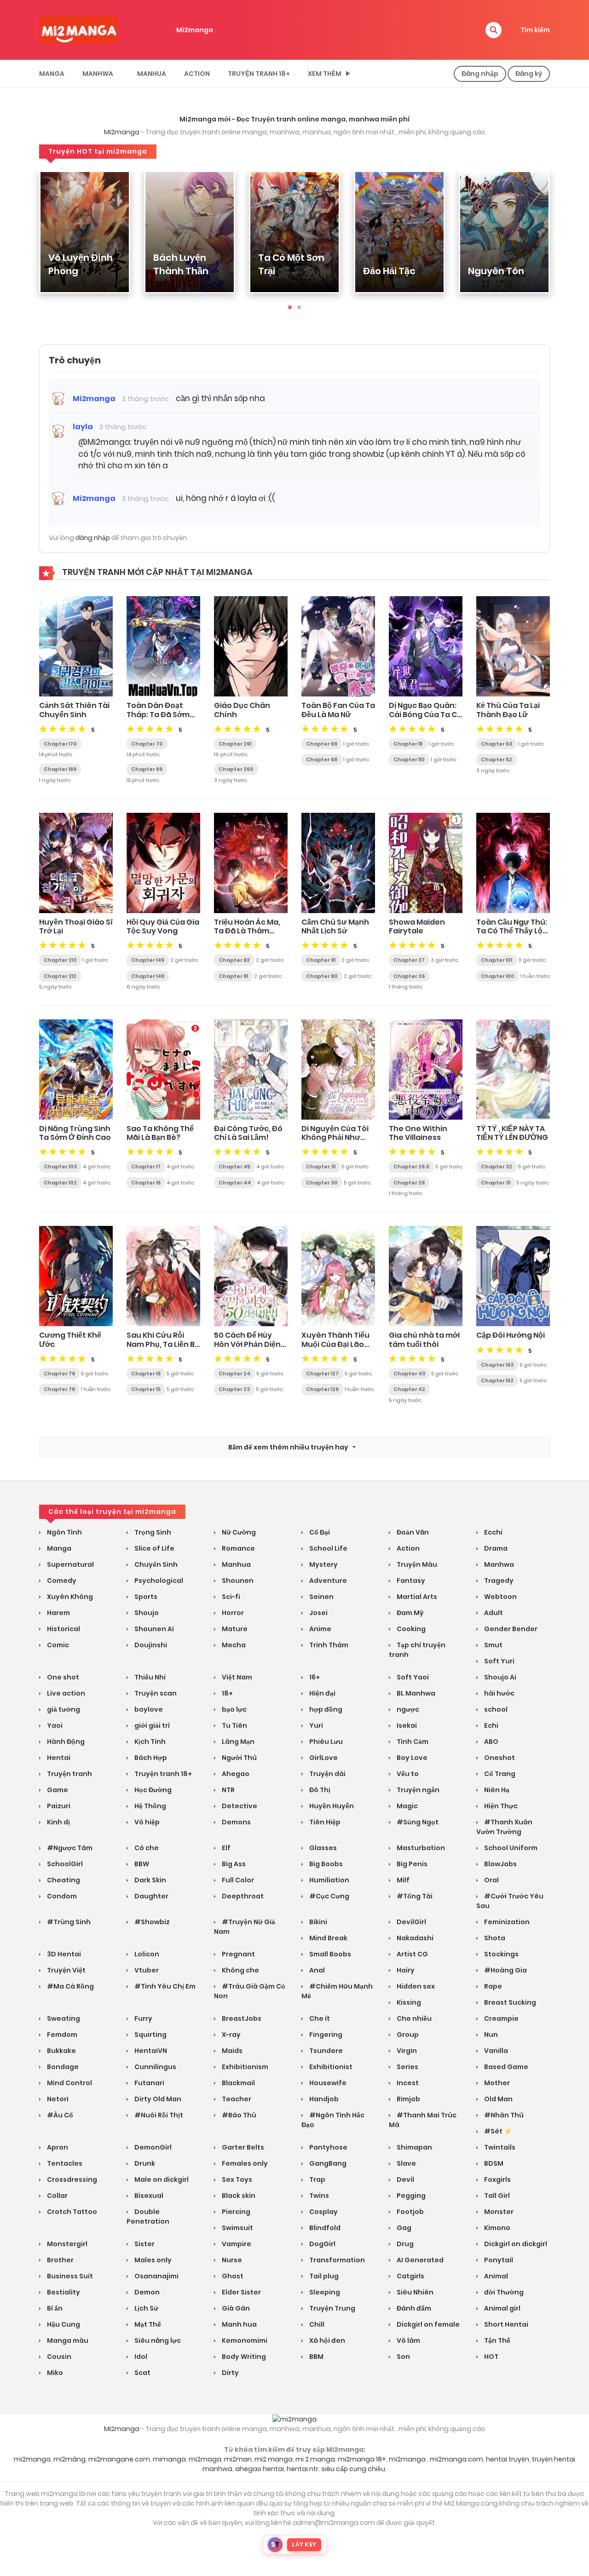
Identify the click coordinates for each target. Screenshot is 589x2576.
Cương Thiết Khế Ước (70, 1340)
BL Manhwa (415, 1693)
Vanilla (495, 2051)
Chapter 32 (497, 1167)
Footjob (410, 2212)
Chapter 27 (409, 960)
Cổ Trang (499, 1774)
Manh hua (239, 2324)
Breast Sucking (509, 2002)
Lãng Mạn (237, 1742)
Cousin (58, 2357)
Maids (231, 2051)
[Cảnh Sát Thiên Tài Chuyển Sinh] (76, 646)
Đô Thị (319, 1790)
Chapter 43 (409, 1374)
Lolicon (146, 1954)
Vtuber (146, 1970)
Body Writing (243, 2357)
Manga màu (67, 2340)
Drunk (144, 2163)
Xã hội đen (326, 2340)
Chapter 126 (322, 1389)
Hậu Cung (63, 2324)
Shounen (237, 1581)
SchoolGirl (64, 1864)
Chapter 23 (234, 1389)
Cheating (63, 1880)
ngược (407, 1709)
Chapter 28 (409, 1183)
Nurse (231, 2260)
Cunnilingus (155, 2067)
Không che (240, 1970)
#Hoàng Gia (505, 1970)
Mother (496, 2083)
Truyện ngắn (417, 1790)
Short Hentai (505, 2324)
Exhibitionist (330, 2067)
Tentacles (64, 2163)
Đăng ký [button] (529, 74)
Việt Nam (236, 1677)
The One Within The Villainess (418, 1133)
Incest (407, 2083)
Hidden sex (415, 1986)
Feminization (506, 1922)
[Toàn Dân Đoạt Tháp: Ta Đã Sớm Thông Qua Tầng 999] (163, 646)
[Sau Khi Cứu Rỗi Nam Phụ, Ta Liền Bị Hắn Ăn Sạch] (163, 1276)
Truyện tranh (69, 1774)
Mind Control (69, 2083)
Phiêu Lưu (325, 1742)
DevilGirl (411, 1922)
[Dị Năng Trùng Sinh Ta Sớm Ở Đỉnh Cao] (76, 1069)
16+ (314, 1677)
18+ (227, 1693)
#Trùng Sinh (68, 1922)
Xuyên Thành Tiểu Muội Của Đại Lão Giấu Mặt (335, 1344)
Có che (146, 1848)
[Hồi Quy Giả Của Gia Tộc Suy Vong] (163, 862)
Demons (236, 1822)
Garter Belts (242, 2147)
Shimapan (414, 2147)
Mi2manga (195, 30)
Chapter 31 (321, 1167)
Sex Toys (236, 2179)
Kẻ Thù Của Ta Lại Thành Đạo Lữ (508, 710)
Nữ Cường (238, 1532)
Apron (57, 2147)
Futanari (149, 2083)
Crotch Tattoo (71, 2212)
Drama (495, 1548)
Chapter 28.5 (411, 1167)
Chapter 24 (234, 1374)
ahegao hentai (260, 2469)
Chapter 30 (322, 1183)
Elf (225, 1848)
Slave (406, 2163)
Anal (316, 1970)
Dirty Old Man (157, 2099)
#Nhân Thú (503, 2115)
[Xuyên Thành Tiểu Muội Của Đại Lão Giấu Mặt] (338, 1276)
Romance (238, 1548)
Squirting (150, 2035)
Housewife (327, 2083)
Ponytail (498, 2260)
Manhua (152, 74)
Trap (317, 2179)
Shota (494, 1938)
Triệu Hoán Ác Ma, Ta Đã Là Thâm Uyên (247, 931)
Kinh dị (58, 1822)
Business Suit (69, 2276)
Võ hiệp (146, 1822)
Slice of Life (154, 1548)
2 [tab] (299, 308)
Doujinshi (150, 1645)
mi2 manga (274, 2459)
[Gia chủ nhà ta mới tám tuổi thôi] (426, 1276)
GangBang (327, 2163)
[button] (494, 30)
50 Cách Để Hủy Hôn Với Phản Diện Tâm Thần (247, 1344)
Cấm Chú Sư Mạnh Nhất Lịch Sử (335, 926)
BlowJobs (500, 1864)
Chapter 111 (408, 744)
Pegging (410, 2196)
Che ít (319, 2018)
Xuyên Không (69, 1597)
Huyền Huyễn (331, 1806)
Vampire (236, 2244)
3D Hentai (63, 1954)
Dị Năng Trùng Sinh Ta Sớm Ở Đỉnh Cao (75, 1133)
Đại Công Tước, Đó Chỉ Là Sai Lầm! (248, 1133)
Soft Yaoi (412, 1677)
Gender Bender (510, 1629)
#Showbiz (151, 1922)
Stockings (501, 1954)
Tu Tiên (234, 1725)
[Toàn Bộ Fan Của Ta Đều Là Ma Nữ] (338, 646)
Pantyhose (328, 2147)
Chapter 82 (234, 960)
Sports (145, 1597)
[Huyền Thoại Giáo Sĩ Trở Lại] (76, 862)
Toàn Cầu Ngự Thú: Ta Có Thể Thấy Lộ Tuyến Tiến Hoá (512, 931)
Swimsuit (237, 2228)
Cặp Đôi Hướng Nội (511, 1335)
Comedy (61, 1581)
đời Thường (503, 2292)
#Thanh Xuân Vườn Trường (504, 1827)
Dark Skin (150, 1880)
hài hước (499, 1693)
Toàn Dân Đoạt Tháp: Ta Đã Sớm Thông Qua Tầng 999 (158, 719)
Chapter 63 (497, 744)
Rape (492, 1986)
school (495, 1709)
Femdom (61, 2035)
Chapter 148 (148, 976)
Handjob (323, 2099)
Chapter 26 (409, 976)
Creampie (501, 2018)
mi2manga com (456, 2459)
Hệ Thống (150, 1806)
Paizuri (58, 1806)
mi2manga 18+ (362, 2459)
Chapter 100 (498, 976)
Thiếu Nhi (149, 1677)
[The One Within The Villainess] (426, 1069)
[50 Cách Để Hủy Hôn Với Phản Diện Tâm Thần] (251, 1276)
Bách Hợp (150, 1758)
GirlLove (323, 1758)
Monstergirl (66, 2244)
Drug (404, 2244)
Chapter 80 (322, 976)
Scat (142, 2373)
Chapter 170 (60, 744)
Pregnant (238, 1954)
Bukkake (61, 2051)
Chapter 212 (60, 976)
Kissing (408, 2002)
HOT (491, 2357)
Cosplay (323, 2212)
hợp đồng (325, 1709)
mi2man (238, 2459)
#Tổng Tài (414, 1896)
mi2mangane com (119, 2459)
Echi (491, 1725)
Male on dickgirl (161, 2179)
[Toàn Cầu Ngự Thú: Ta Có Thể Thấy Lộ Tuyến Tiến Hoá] (513, 862)
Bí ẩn (54, 2308)
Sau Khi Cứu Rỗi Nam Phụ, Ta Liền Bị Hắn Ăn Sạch (162, 1344)
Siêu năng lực (157, 2340)
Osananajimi (156, 2276)
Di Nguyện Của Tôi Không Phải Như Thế (335, 1137)
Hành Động (65, 1742)
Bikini (318, 1922)
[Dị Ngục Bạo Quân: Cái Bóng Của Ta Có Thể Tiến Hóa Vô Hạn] (426, 646)
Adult (493, 1613)
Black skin (238, 2196)
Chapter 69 (147, 769)
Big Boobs (325, 1864)
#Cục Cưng (329, 1896)
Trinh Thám (328, 1645)
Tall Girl (496, 2196)
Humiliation (329, 1880)
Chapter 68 (322, 759)
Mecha (233, 1645)
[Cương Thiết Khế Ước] (76, 1276)
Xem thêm (325, 74)
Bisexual (148, 2196)
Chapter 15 (146, 1389)
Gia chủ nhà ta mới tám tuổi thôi (424, 1340)
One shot (62, 1677)
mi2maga (205, 2459)
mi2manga (32, 2459)
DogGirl (322, 2244)
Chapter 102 (60, 1183)
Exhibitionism (244, 2067)
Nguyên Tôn (496, 271)
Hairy (405, 1970)
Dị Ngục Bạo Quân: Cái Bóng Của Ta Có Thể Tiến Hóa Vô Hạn (425, 719)
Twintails (499, 2147)
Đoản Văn (412, 1532)
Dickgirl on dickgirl (515, 2244)
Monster (498, 2212)
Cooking (410, 1629)
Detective (239, 1806)
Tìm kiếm (535, 30)
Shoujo (146, 1613)
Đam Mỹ (410, 1613)
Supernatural (70, 1564)
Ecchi (493, 1532)
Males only (152, 2260)
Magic (407, 1806)
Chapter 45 (234, 1167)
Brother (60, 2260)
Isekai (406, 1725)
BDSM (493, 2163)
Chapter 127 (322, 1374)
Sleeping (324, 2292)
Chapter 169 (60, 769)
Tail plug (323, 2276)
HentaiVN (150, 2051)
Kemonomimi (244, 2340)
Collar (57, 2196)
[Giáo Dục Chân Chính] (251, 646)
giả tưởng (63, 1709)
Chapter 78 (59, 1389)
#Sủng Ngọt (417, 1822)
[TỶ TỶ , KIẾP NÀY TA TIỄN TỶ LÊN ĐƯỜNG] (513, 1069)
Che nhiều (413, 2018)
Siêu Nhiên (414, 2292)
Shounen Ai (153, 1629)
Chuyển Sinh (155, 1564)
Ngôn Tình (64, 1532)
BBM (316, 2357)
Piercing (235, 2212)
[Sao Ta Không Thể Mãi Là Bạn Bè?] (163, 1069)
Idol (140, 2357)
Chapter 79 (59, 1374)
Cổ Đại (319, 1532)
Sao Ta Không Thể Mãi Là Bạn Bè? (160, 1133)
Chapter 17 (146, 1167)
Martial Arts (416, 1597)
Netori (57, 2099)
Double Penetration (148, 2217)
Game (57, 1790)
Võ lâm (408, 2340)
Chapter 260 (236, 769)
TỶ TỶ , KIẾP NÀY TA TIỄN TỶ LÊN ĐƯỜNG (512, 1133)
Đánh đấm (413, 2308)
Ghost (232, 2276)
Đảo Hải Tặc (389, 271)
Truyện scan (155, 1693)
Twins (318, 2196)
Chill (316, 2324)
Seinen (321, 1597)
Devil (405, 2179)
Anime (320, 1629)
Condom (61, 1896)
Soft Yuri (499, 1661)
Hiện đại (322, 1693)
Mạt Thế (147, 2324)
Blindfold (324, 2228)
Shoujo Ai (499, 1677)
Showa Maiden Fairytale (417, 926)
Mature (234, 1629)
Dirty (230, 2373)
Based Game (505, 2067)
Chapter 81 (233, 976)
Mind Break (328, 1938)
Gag (403, 2228)
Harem (58, 1613)
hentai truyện (508, 2459)
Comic (57, 1645)
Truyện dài (327, 1774)
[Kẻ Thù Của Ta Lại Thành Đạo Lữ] (513, 646)
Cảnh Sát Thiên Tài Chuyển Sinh (74, 710)
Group (407, 2035)
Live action (65, 1693)
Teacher (236, 2099)
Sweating (63, 2018)
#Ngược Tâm (69, 1848)
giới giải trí (151, 1725)
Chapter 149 (148, 960)
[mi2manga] (78, 29)
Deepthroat (242, 1896)
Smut (493, 1645)
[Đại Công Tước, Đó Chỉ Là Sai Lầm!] (251, 1069)
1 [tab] (290, 308)
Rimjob (408, 2099)
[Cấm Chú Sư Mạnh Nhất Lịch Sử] (338, 862)
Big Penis (411, 1864)
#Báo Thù (238, 2115)
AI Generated (419, 2260)
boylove (148, 1709)
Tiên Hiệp (324, 1822)
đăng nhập (93, 538)
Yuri (315, 1725)
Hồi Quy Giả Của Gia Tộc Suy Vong (163, 926)
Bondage (62, 2067)
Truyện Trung (332, 2308)
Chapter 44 (235, 1183)
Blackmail (238, 2083)
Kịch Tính (149, 1742)
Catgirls (410, 2276)
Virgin (406, 2051)
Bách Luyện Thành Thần (181, 264)
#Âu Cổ (59, 2115)
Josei (318, 1613)
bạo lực (234, 1709)
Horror (232, 1613)
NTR (228, 1790)
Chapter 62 (497, 759)
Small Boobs (329, 1954)
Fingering (325, 2035)
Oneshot (499, 1758)
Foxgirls (497, 2179)
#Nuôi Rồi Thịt (158, 2115)
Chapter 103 (60, 1167)
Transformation (336, 2260)
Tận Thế (497, 2340)
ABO (491, 1742)
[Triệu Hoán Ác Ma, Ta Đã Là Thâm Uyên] (251, 862)
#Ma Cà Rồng (70, 1986)
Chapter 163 (497, 1365)
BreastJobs (241, 2018)
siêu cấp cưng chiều (353, 2469)
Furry (143, 2018)
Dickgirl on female (427, 2324)
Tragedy (498, 1581)
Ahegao (235, 1774)
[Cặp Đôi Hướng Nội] (513, 1276)
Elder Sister (241, 2292)
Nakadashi (414, 1938)
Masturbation (420, 1848)
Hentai (58, 1758)
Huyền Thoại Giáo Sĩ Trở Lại (76, 926)
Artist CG (412, 1954)
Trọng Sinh (152, 1532)
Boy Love (411, 1758)
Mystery (323, 1564)
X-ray (231, 2035)
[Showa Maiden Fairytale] (426, 862)
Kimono (497, 2228)
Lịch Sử (146, 2308)
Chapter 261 (235, 744)
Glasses (322, 1848)
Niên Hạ (496, 1790)
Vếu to (407, 1774)
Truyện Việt (66, 1970)
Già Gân (235, 2308)
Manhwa (98, 74)
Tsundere (325, 2051)
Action (197, 74)
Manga (52, 74)
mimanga (169, 2459)
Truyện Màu (416, 1564)
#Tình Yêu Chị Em (164, 1986)
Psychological (158, 1581)
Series (407, 2067)
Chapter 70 (147, 744)
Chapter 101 (497, 960)
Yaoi (54, 1725)
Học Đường (152, 1790)
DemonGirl (152, 2147)
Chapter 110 (409, 759)
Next (557, 237)
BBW (141, 1864)
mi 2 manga (315, 2459)
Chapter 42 (409, 1389)
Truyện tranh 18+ (259, 74)
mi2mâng (69, 2459)
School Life (328, 1548)
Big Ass (233, 1864)
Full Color (237, 1880)
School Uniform (510, 1848)
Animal (495, 2276)
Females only (244, 2163)
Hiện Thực (500, 1806)
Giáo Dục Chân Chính (242, 710)
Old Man (498, 2099)
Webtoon (500, 1597)
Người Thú (239, 1758)
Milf (402, 1880)
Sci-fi (230, 1597)
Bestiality (63, 2292)
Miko (54, 2373)
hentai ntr (303, 2469)
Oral (491, 1880)
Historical (63, 1629)
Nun (490, 2035)
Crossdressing (71, 2179)
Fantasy (410, 1581)
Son (403, 2357)
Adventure (327, 1581)
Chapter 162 (497, 1380)
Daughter (151, 1896)
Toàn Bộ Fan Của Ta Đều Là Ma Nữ (338, 710)
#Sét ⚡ (497, 2131)
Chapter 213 (60, 960)
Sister (144, 2244)
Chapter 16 (146, 1183)
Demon (146, 2292)
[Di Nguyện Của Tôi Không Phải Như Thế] (338, 1069)
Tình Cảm (412, 1742)
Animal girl (502, 2308)
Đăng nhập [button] (480, 74)
